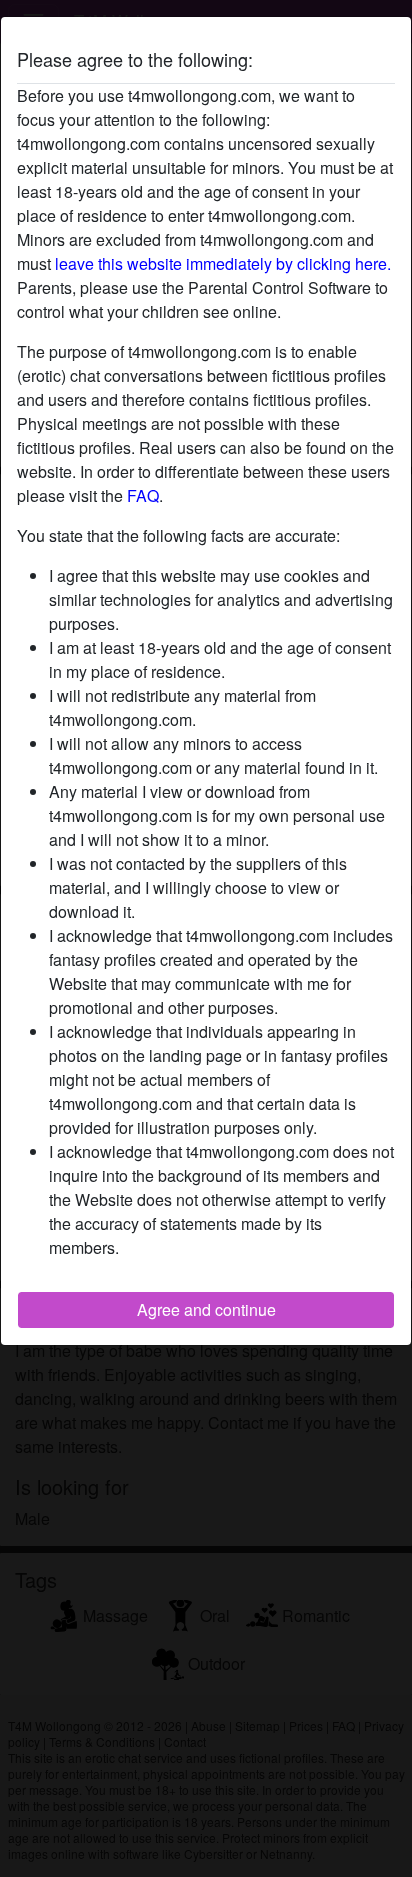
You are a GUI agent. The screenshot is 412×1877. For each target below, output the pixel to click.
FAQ (143, 495)
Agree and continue (206, 1309)
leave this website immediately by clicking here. (223, 263)
